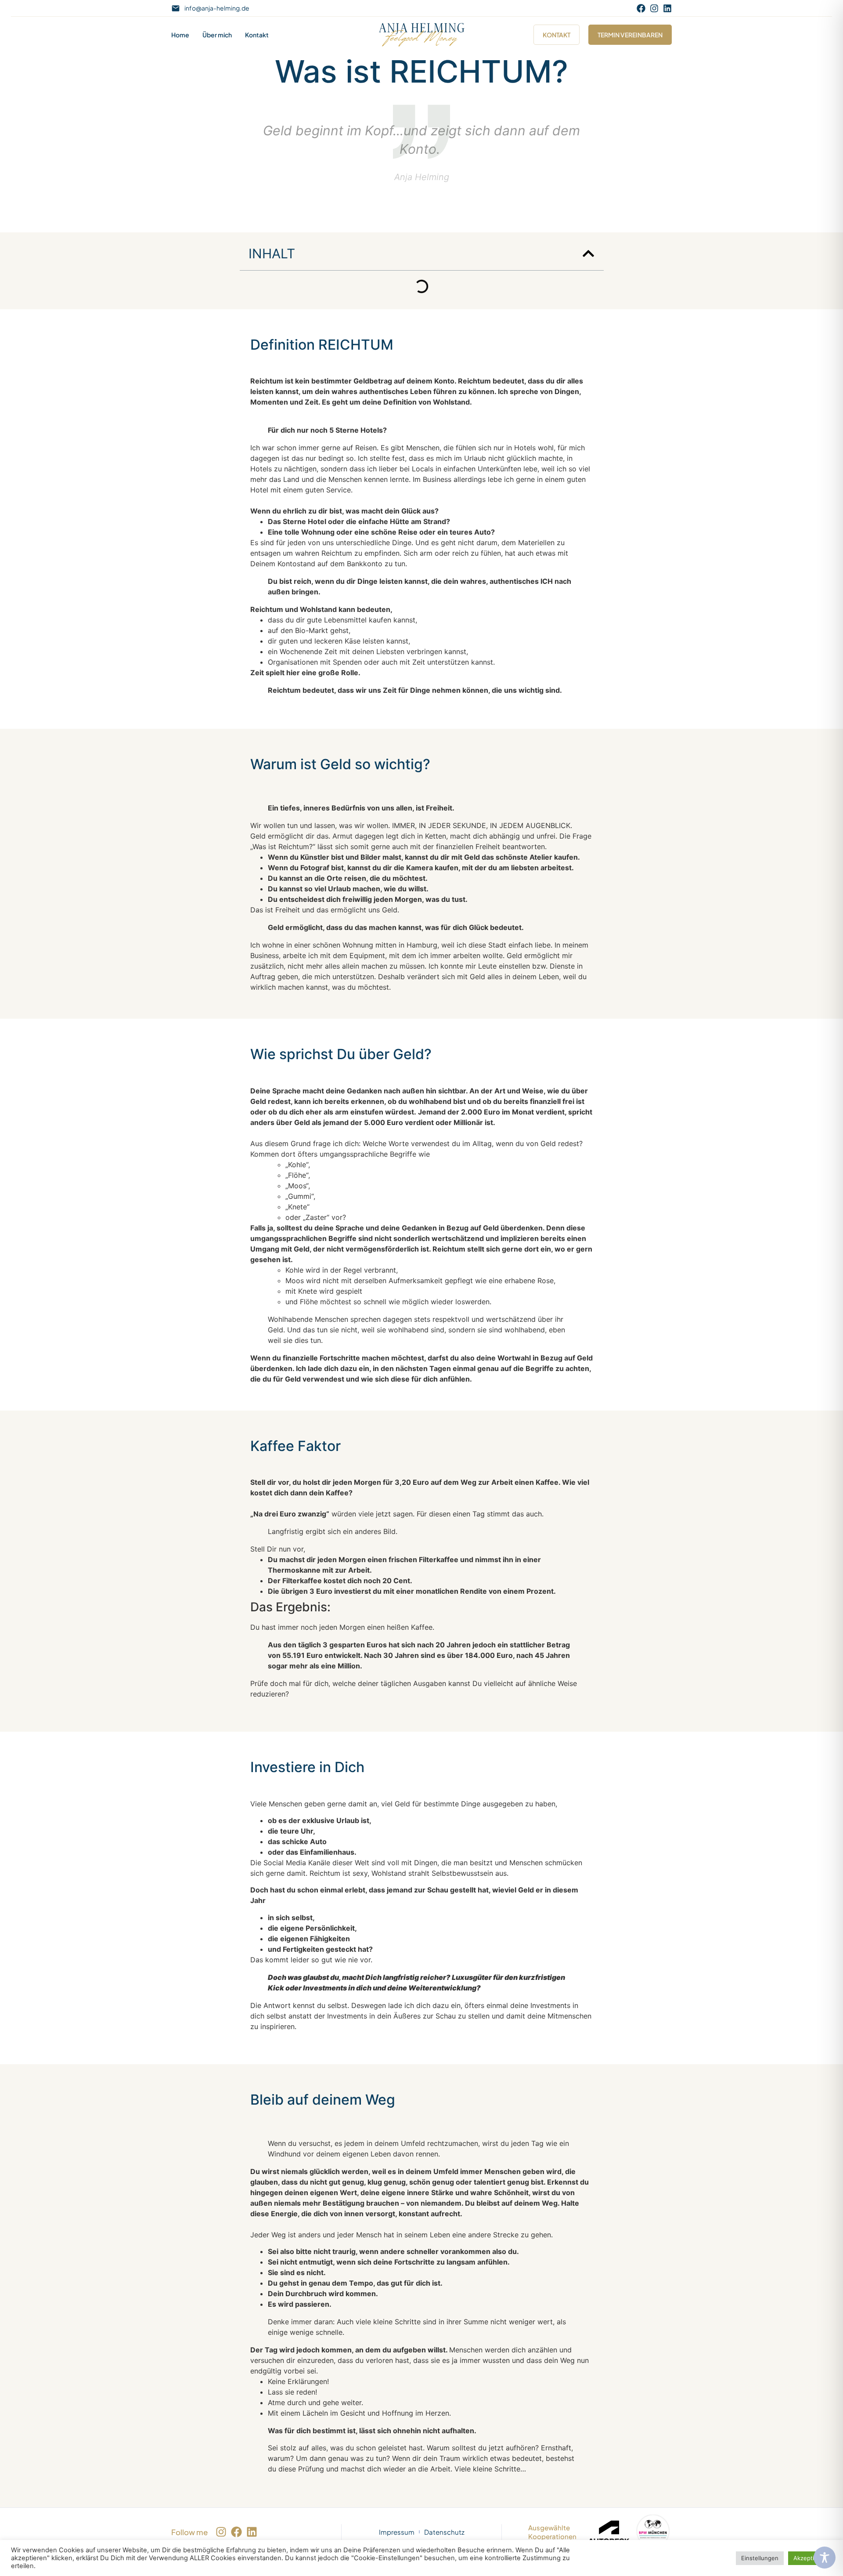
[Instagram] (654, 8)
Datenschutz (444, 2532)
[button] (588, 253)
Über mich (217, 35)
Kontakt (257, 35)
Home (180, 35)
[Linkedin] (667, 8)
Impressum (397, 2532)
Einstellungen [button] (760, 2558)
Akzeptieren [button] (810, 2558)
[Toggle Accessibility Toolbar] (825, 2558)
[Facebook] (641, 8)
